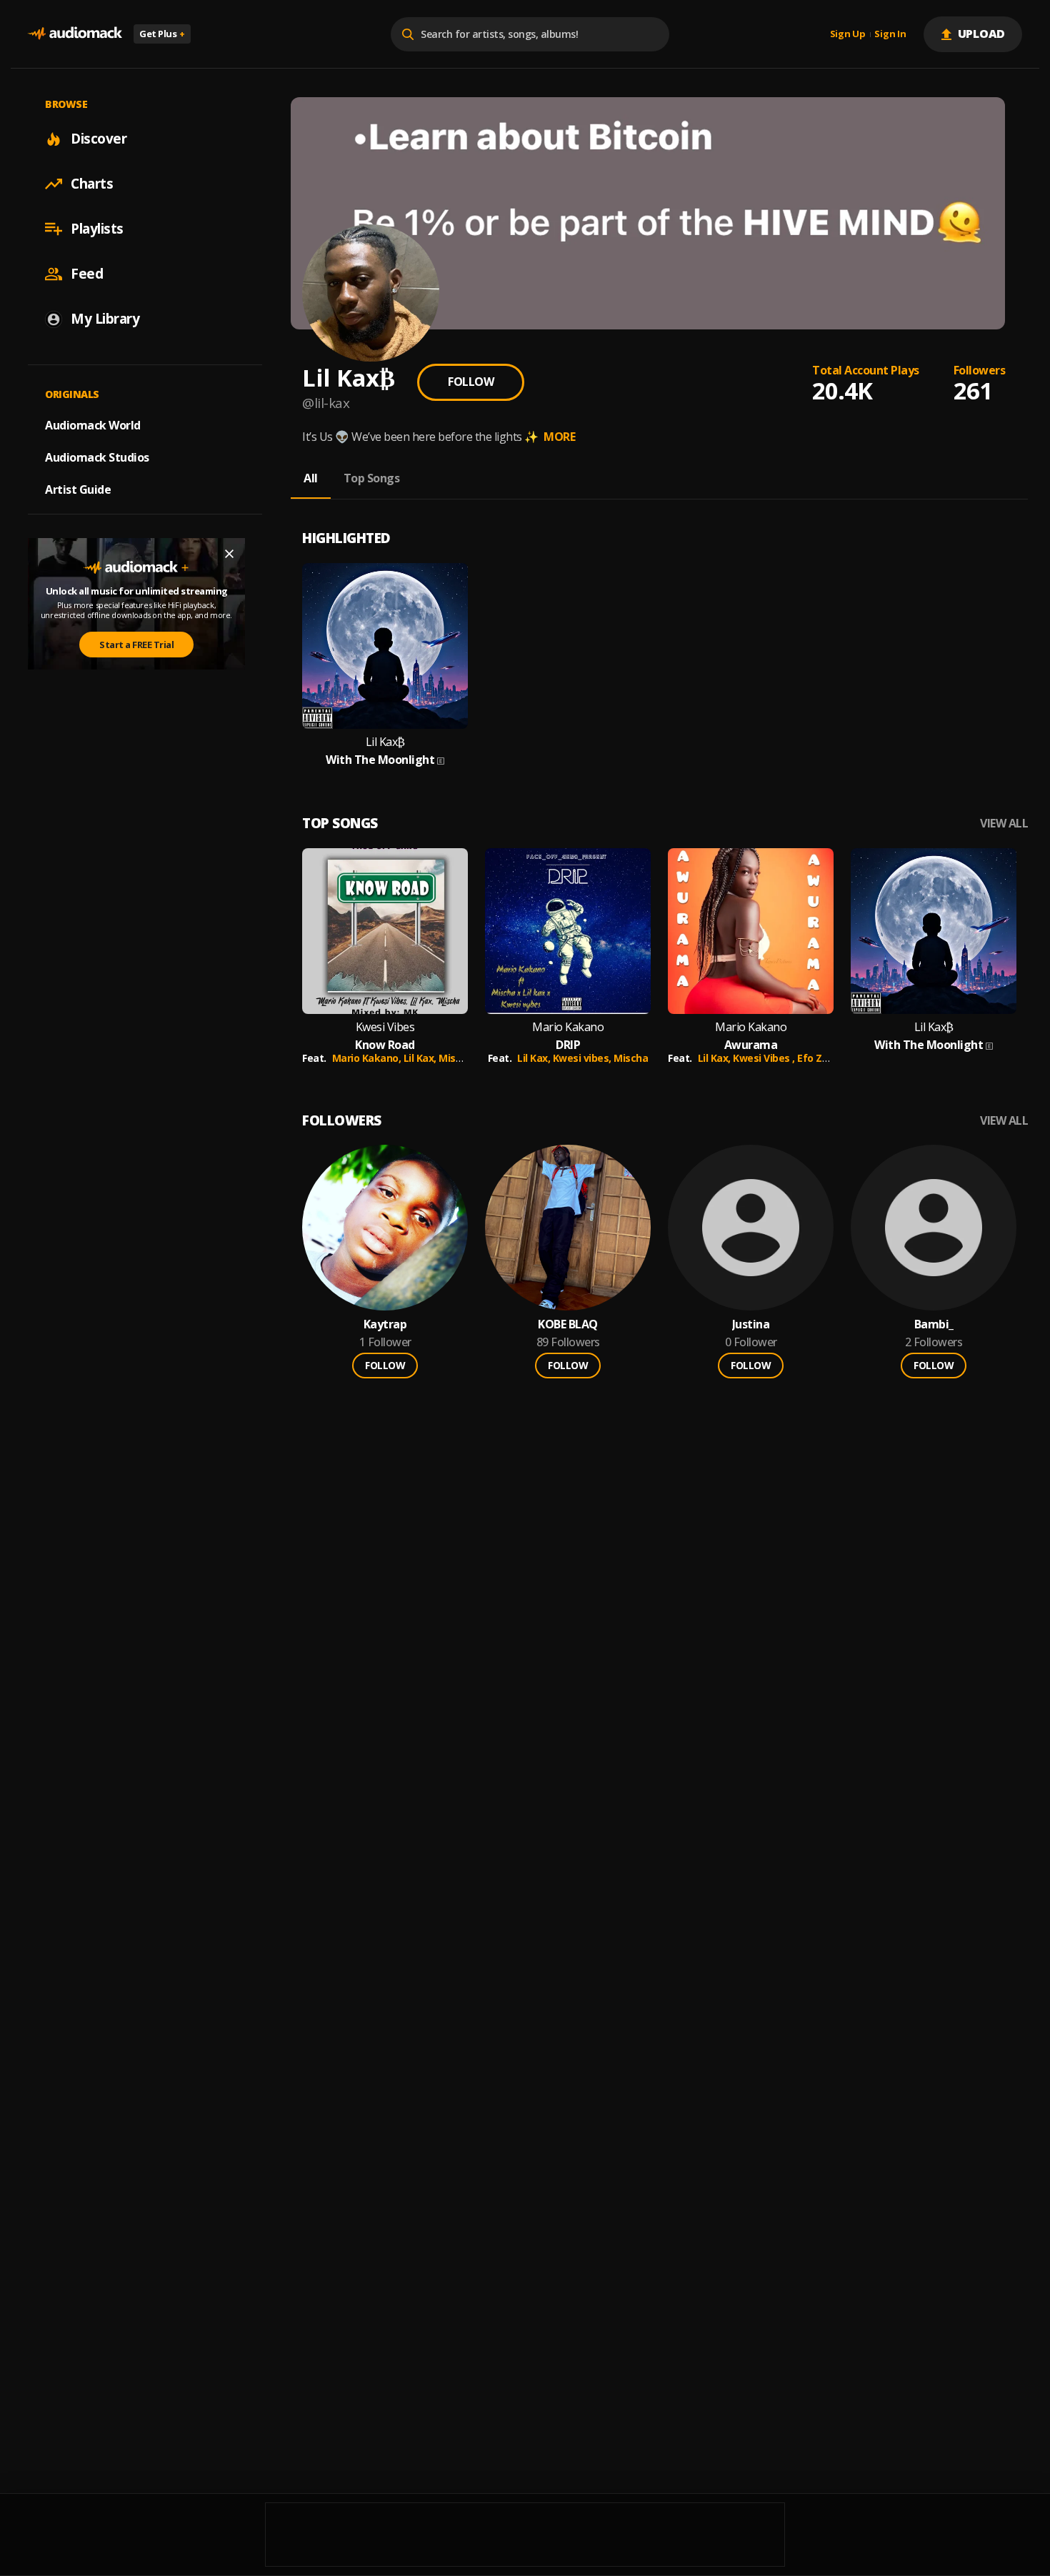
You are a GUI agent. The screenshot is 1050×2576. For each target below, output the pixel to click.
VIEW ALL (1004, 824)
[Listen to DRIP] (568, 931)
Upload (982, 34)
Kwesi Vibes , (765, 1058)
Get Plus (162, 34)
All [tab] (311, 478)
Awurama (751, 1045)
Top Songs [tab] (372, 478)
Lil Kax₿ (385, 742)
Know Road (385, 1045)
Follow (471, 382)
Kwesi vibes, (584, 1058)
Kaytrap (385, 1324)
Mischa (456, 1058)
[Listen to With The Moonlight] (385, 646)
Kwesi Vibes (385, 1027)
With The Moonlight (380, 760)
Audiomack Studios (97, 457)
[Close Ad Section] (229, 554)
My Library (105, 319)
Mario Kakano (568, 1027)
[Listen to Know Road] (385, 931)
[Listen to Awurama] (751, 931)
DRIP (568, 1045)
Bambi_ (934, 1324)
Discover (99, 139)
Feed (87, 274)
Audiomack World (93, 425)
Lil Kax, (421, 1058)
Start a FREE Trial (136, 645)
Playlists (97, 229)
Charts (92, 184)
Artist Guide (78, 489)
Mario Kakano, (368, 1058)
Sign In (890, 34)
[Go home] (75, 34)
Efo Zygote (824, 1058)
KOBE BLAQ (568, 1324)
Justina (751, 1324)
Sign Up (848, 34)
